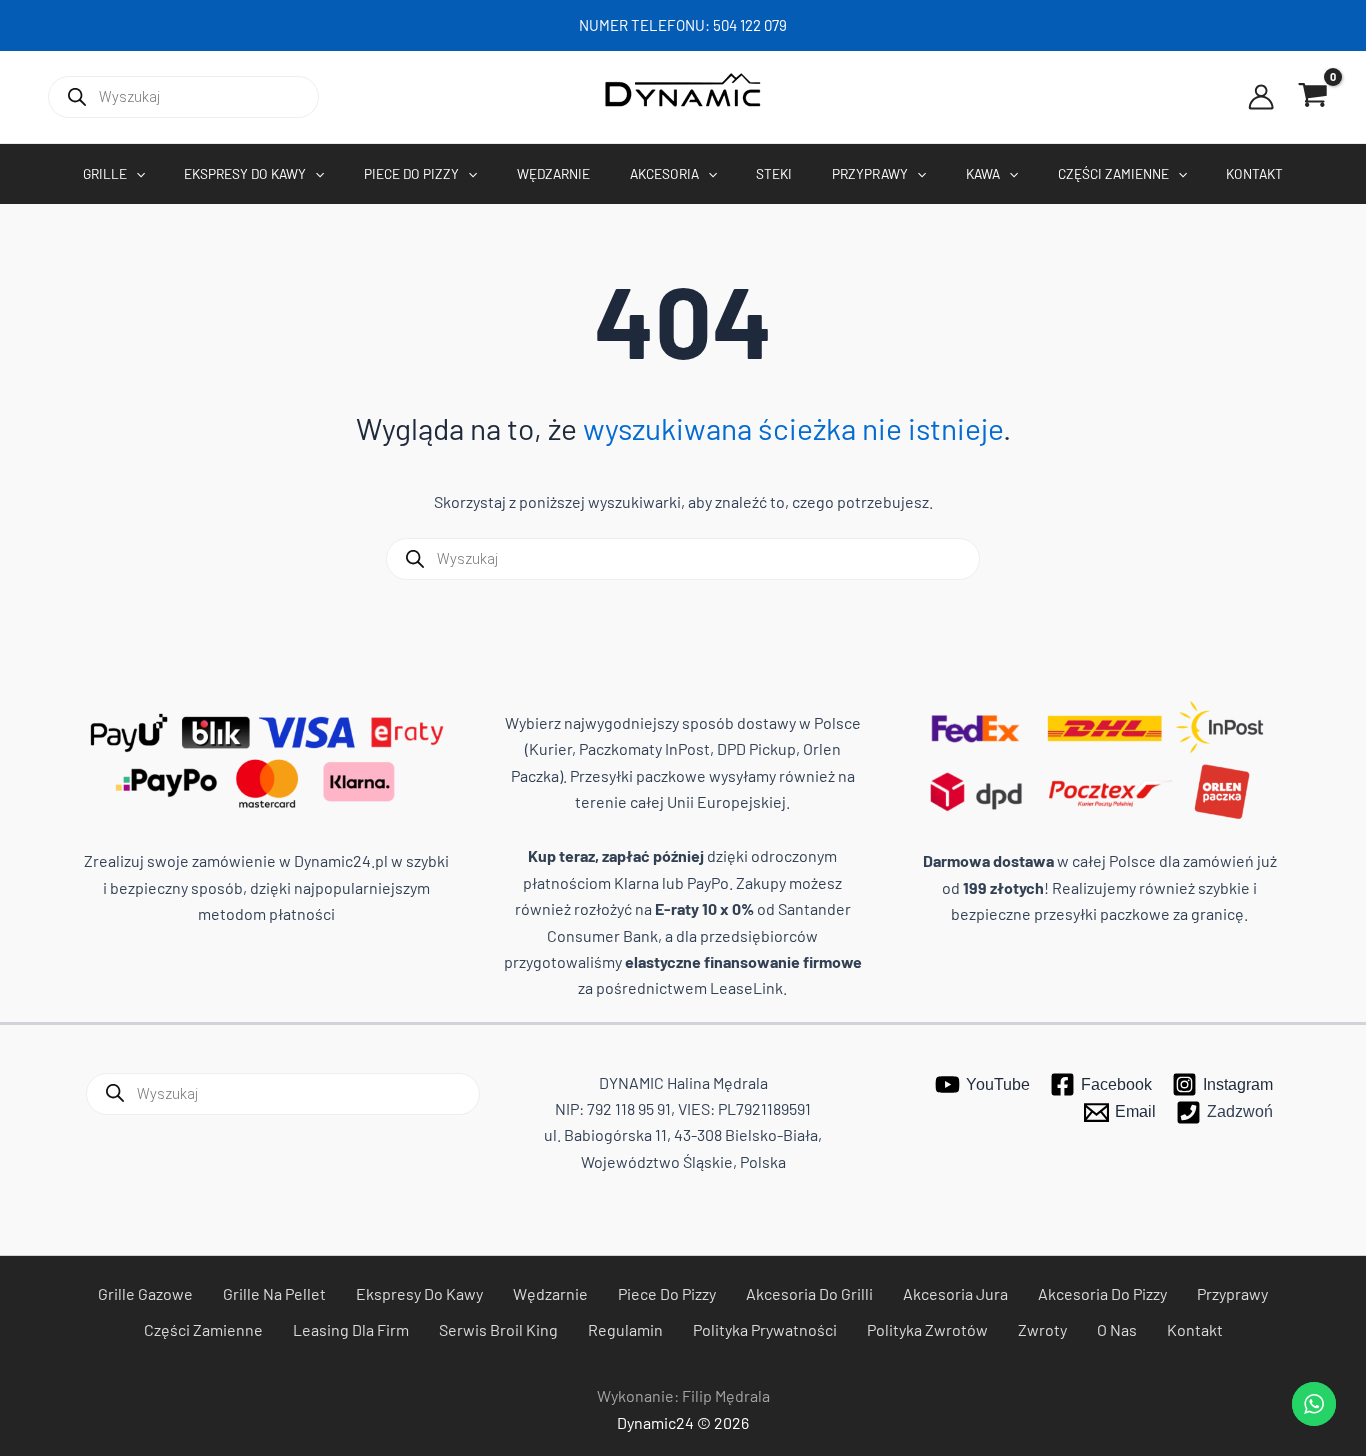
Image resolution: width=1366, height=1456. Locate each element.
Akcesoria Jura (955, 1293)
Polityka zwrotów (927, 1329)
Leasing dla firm (351, 1329)
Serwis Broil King (498, 1329)
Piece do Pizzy (667, 1293)
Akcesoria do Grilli (809, 1293)
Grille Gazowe (145, 1293)
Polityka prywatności (765, 1329)
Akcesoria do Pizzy (1102, 1293)
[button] (136, 174)
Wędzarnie (550, 1293)
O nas (1117, 1329)
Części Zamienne (203, 1329)
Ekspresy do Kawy (419, 1293)
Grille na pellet (274, 1293)
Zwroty (1042, 1329)
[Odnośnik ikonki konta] (1261, 97)
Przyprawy (1232, 1293)
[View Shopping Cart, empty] (1313, 97)
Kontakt (1195, 1329)
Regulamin (625, 1329)
